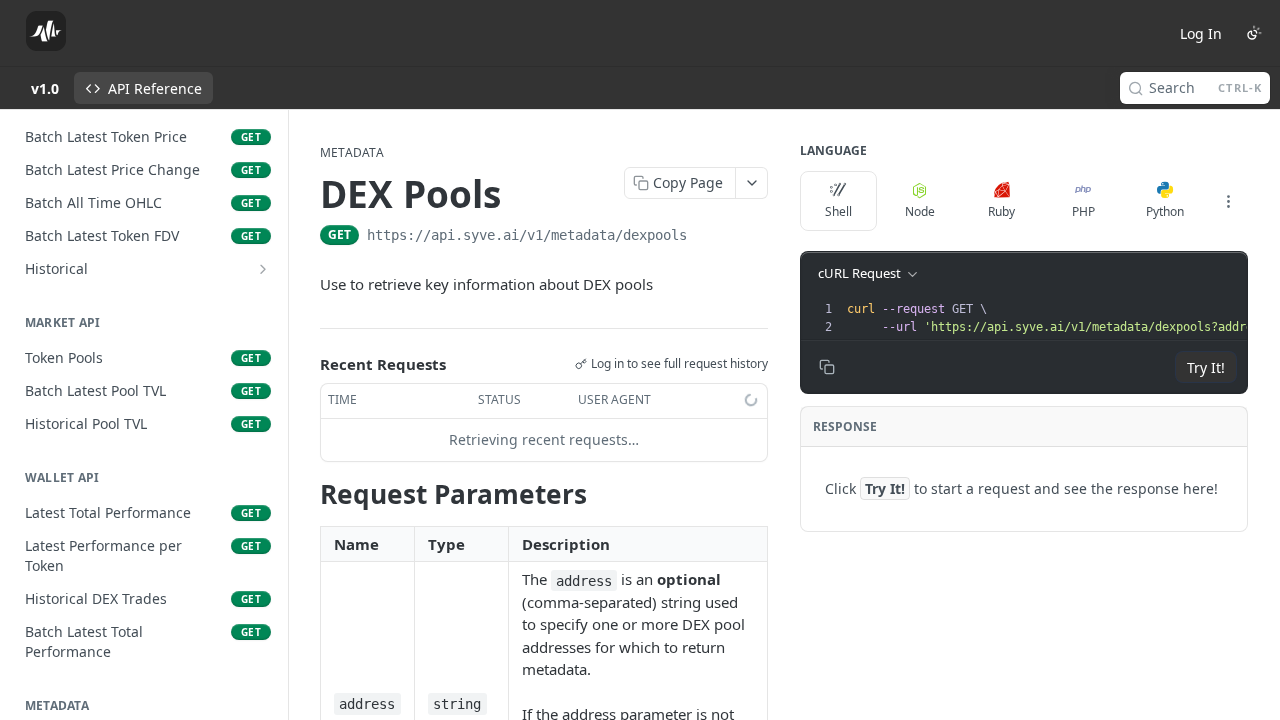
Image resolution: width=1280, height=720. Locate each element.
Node (920, 211)
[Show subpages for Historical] (263, 269)
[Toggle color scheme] (1254, 33)
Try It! (1206, 367)
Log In (1201, 33)
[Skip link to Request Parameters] (306, 494)
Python (1165, 211)
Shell (838, 211)
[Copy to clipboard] (707, 237)
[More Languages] (1228, 201)
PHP (1083, 211)
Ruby (1001, 211)
